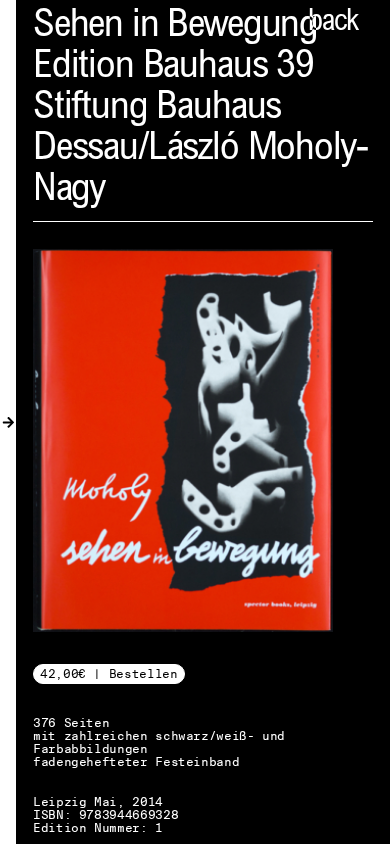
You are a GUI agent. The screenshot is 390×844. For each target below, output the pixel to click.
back (333, 23)
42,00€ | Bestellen (109, 673)
